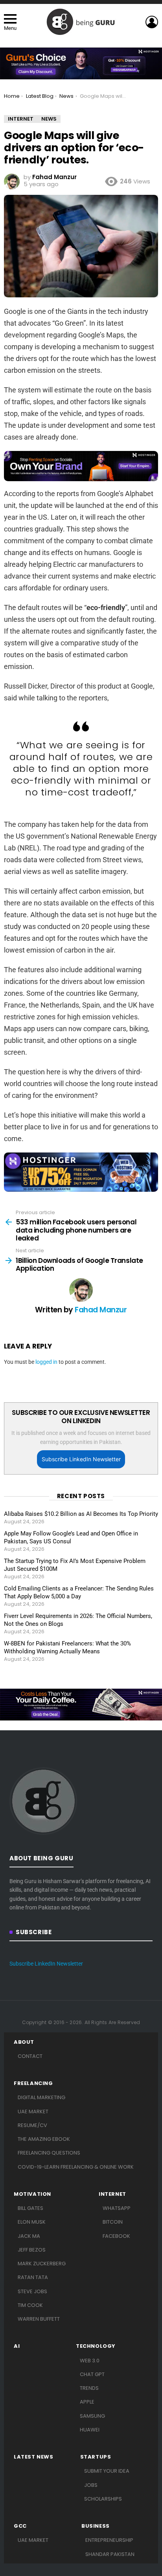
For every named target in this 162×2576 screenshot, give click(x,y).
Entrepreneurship (109, 2540)
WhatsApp (117, 2208)
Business (96, 2526)
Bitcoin (113, 2222)
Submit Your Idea (107, 2471)
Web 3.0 (90, 2361)
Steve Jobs (32, 2291)
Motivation (32, 2194)
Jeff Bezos (32, 2250)
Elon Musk (32, 2222)
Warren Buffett (39, 2319)
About (24, 2042)
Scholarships (103, 2499)
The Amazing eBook (44, 2139)
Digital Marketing (41, 2097)
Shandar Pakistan (110, 2554)
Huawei (90, 2430)
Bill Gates (30, 2208)
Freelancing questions (49, 2153)
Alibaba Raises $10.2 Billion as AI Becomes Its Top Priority (81, 1514)
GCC (20, 2526)
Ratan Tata (33, 2277)
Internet (112, 2194)
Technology (96, 2346)
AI (17, 2346)
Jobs (91, 2485)
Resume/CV (32, 2125)
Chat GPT (92, 2374)
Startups (96, 2457)
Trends (89, 2388)
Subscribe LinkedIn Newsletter (81, 1459)
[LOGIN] (152, 22)
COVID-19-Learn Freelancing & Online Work (76, 2167)
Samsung (92, 2416)
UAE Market (33, 2112)
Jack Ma (29, 2236)
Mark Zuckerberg (42, 2264)
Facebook (116, 2236)
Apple (87, 2402)
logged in (46, 1362)
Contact (30, 2056)
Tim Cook (30, 2305)
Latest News (34, 2457)
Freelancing (33, 2083)
